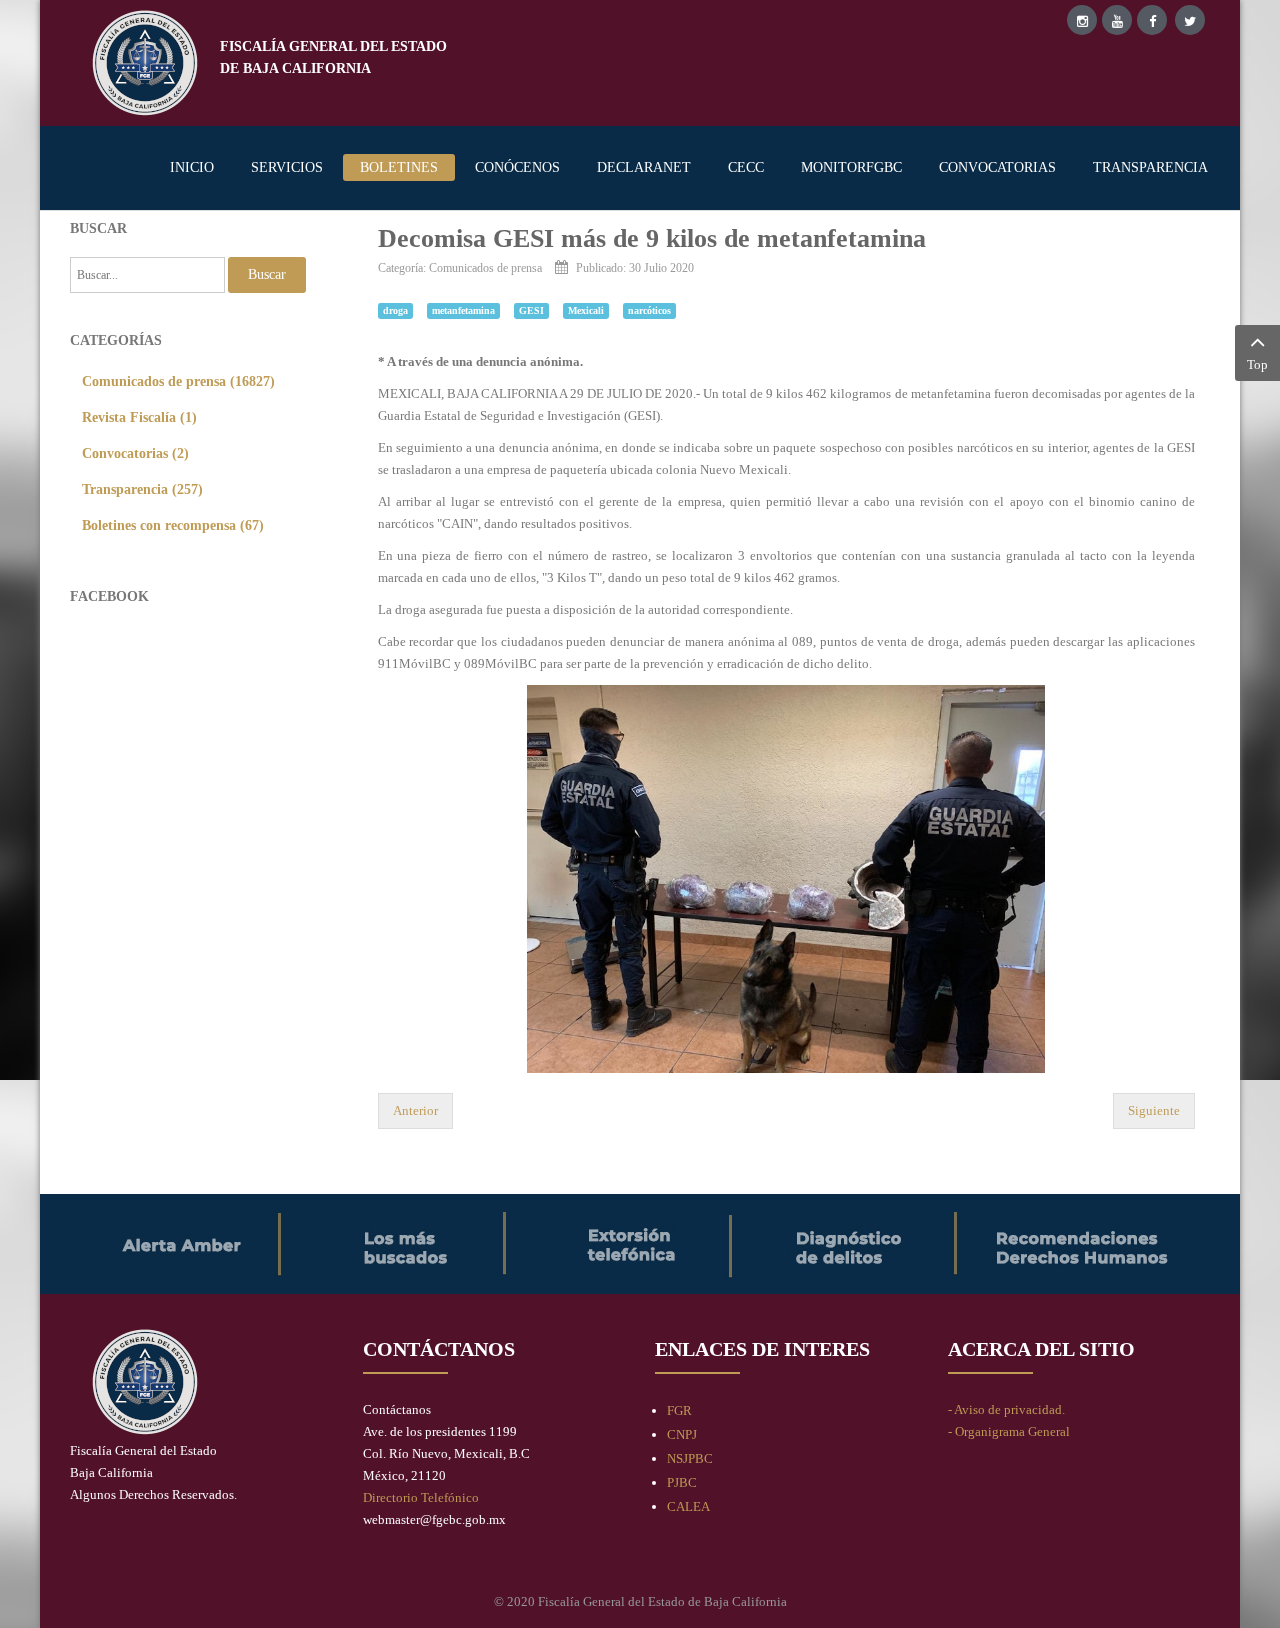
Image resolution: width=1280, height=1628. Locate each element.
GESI (531, 310)
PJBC (682, 1482)
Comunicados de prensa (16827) (178, 381)
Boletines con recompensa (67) (173, 525)
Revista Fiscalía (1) (139, 417)
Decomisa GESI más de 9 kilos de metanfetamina (652, 238)
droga (395, 310)
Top (1257, 364)
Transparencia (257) (142, 489)
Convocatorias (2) (135, 453)
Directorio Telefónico (421, 1497)
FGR (679, 1410)
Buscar (267, 274)
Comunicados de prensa (485, 268)
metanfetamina (463, 310)
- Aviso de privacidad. (1006, 1409)
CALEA (688, 1506)
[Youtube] (1117, 20)
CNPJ (682, 1434)
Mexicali (586, 310)
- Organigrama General (1009, 1431)
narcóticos (649, 310)
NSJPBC (690, 1458)
